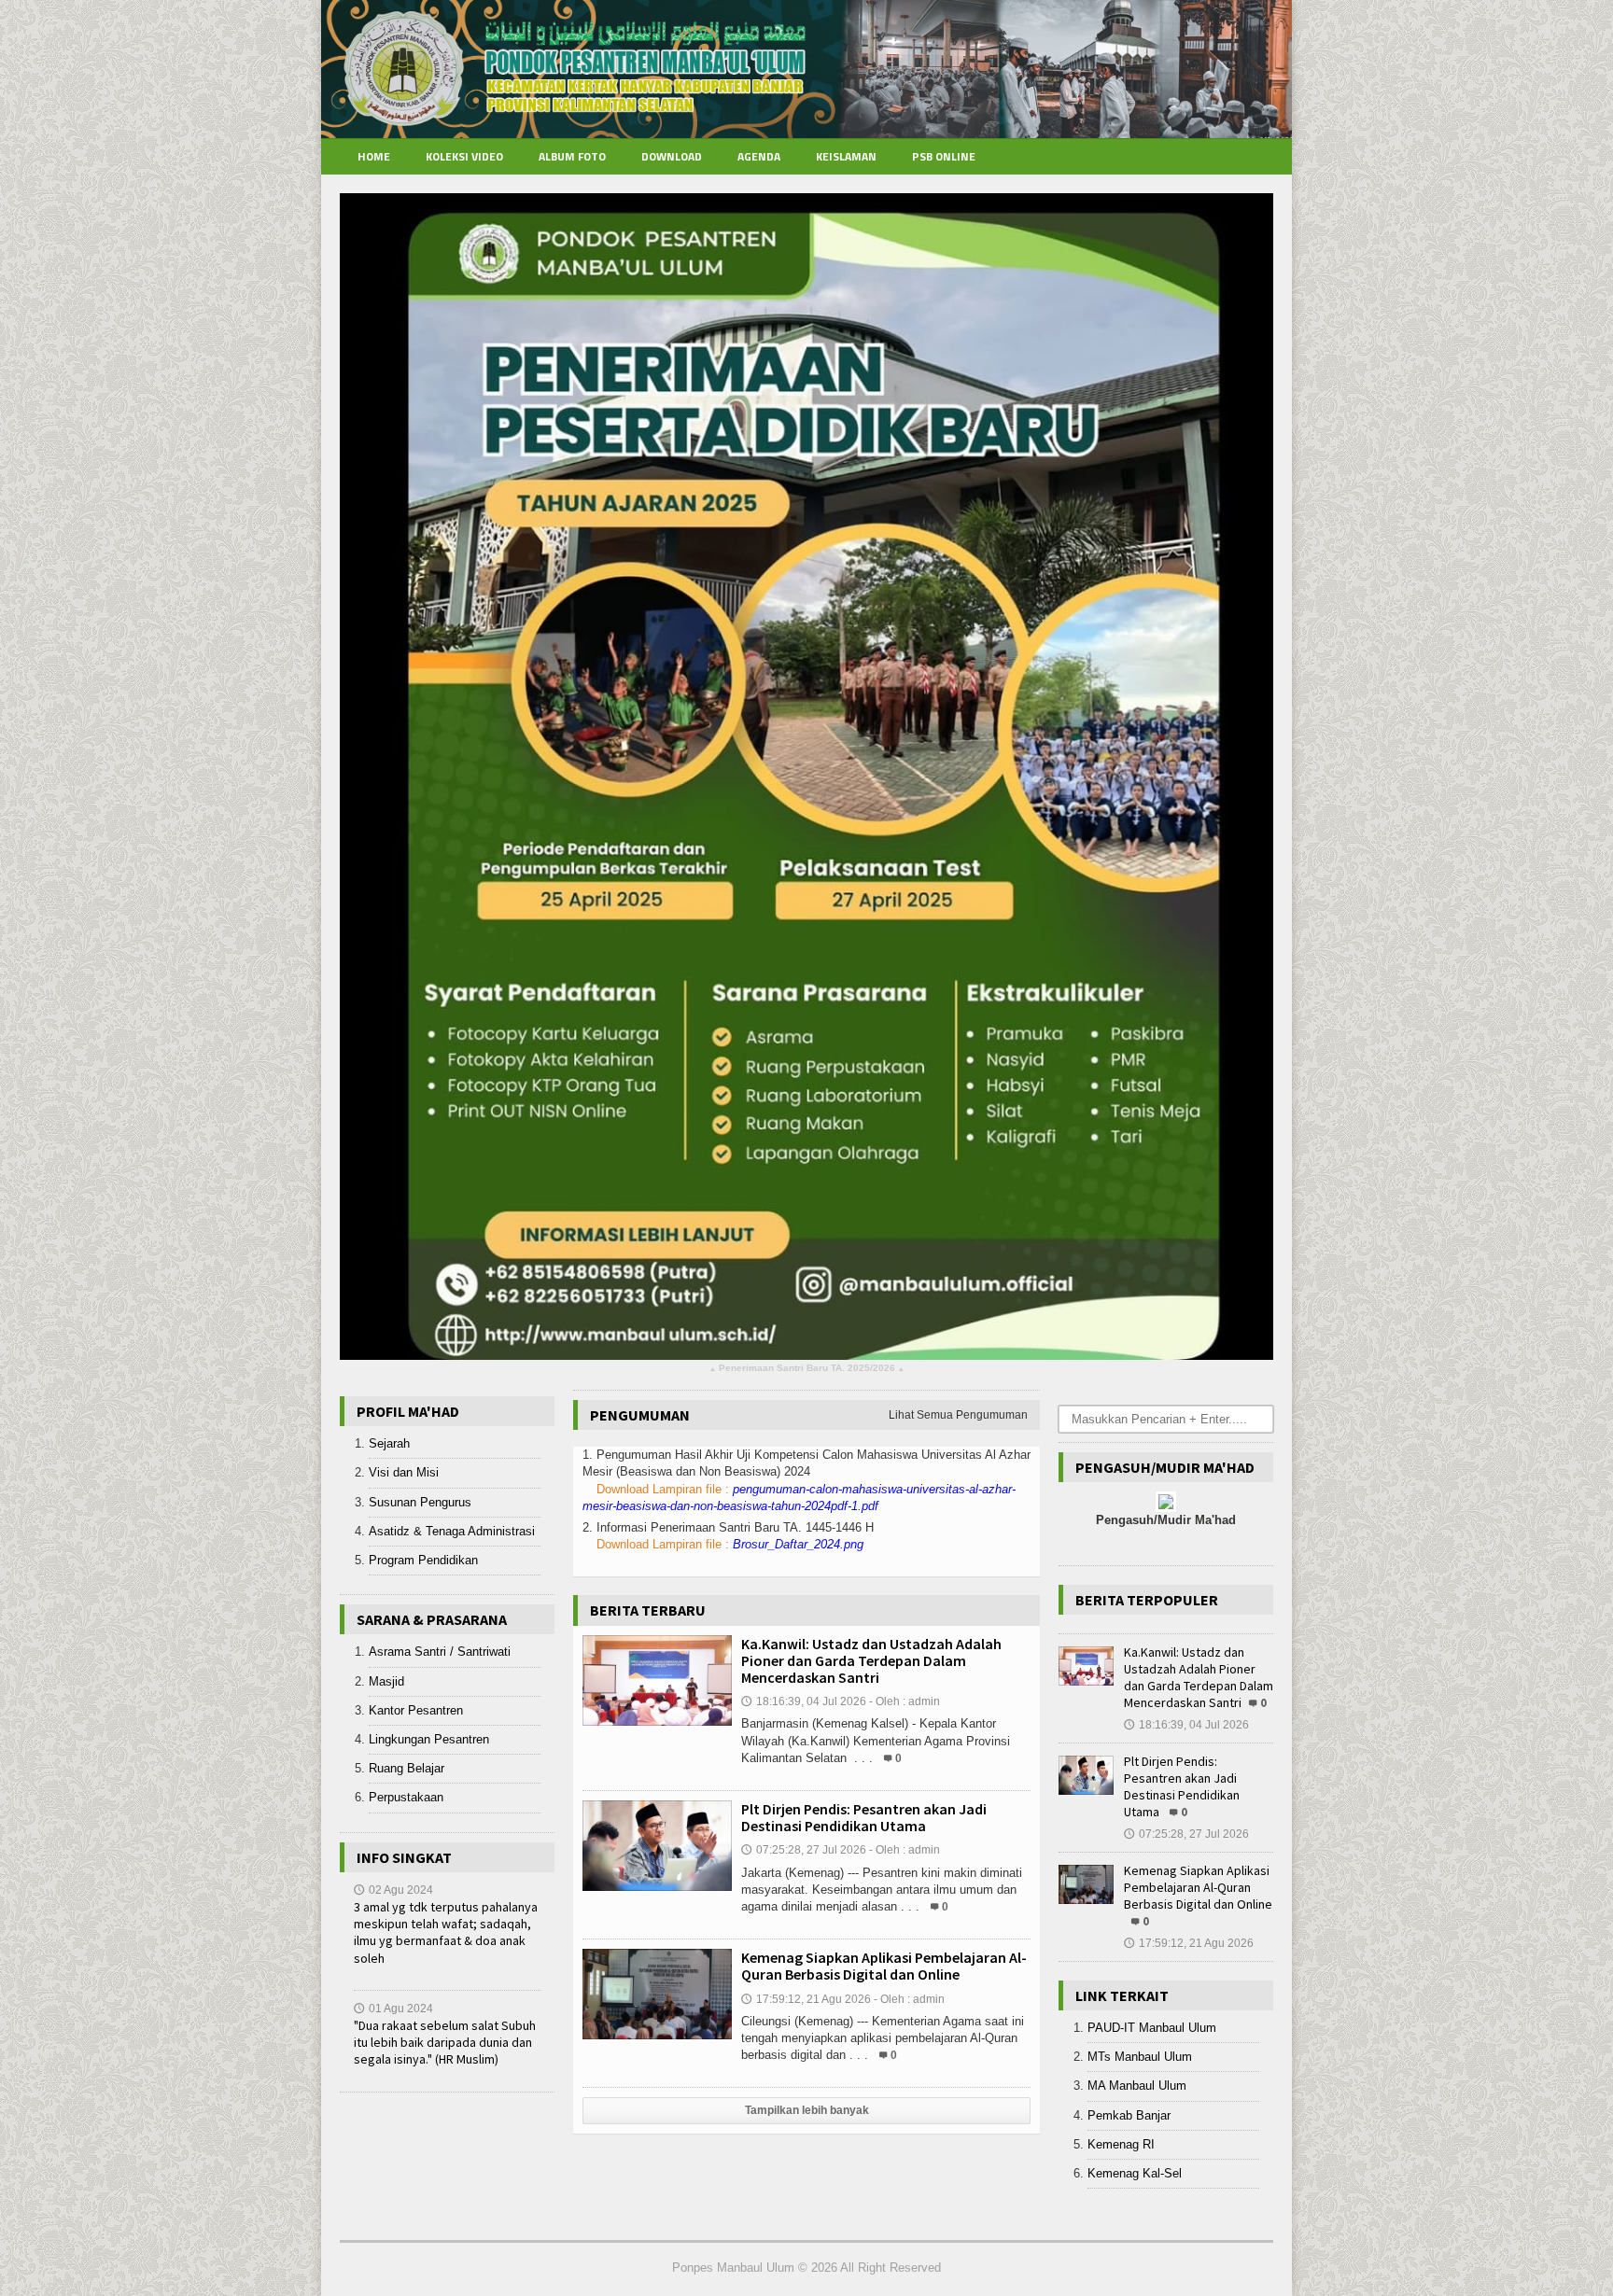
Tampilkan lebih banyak (807, 2110)
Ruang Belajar (407, 1768)
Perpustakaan (406, 1797)
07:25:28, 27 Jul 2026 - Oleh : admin (841, 1850)
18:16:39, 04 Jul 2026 (1186, 1725)
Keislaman (846, 156)
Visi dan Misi (404, 1472)
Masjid (386, 1681)
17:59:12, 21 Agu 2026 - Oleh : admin (843, 1999)
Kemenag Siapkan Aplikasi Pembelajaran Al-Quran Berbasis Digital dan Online (884, 1966)
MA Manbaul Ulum (1137, 2086)
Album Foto (572, 156)
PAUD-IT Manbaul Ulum (1152, 2028)
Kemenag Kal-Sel (1135, 2173)
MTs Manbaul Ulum (1140, 2057)
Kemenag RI (1121, 2144)
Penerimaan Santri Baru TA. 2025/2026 (807, 1369)
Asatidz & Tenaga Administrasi (452, 1531)
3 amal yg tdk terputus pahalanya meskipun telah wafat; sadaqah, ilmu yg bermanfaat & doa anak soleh (446, 1932)
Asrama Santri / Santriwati (440, 1652)
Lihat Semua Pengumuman (958, 1415)
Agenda (759, 156)
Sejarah (389, 1443)
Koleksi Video (464, 156)
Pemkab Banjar (1129, 2115)
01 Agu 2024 (393, 2009)
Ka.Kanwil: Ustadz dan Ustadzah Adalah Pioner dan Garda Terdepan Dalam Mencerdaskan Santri (871, 1660)
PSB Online (944, 156)
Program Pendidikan (423, 1560)
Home (374, 156)
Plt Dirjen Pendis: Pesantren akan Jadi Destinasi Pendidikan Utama (864, 1817)
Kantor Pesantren (416, 1710)
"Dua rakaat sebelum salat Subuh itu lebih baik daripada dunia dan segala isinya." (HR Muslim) (445, 2042)
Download (672, 156)
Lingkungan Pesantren (429, 1739)
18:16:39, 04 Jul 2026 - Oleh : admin (841, 1701)
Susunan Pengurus (420, 1502)
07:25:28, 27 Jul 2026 (1186, 1834)
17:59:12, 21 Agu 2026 (1189, 1943)
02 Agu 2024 (393, 1890)
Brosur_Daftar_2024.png (798, 1544)
